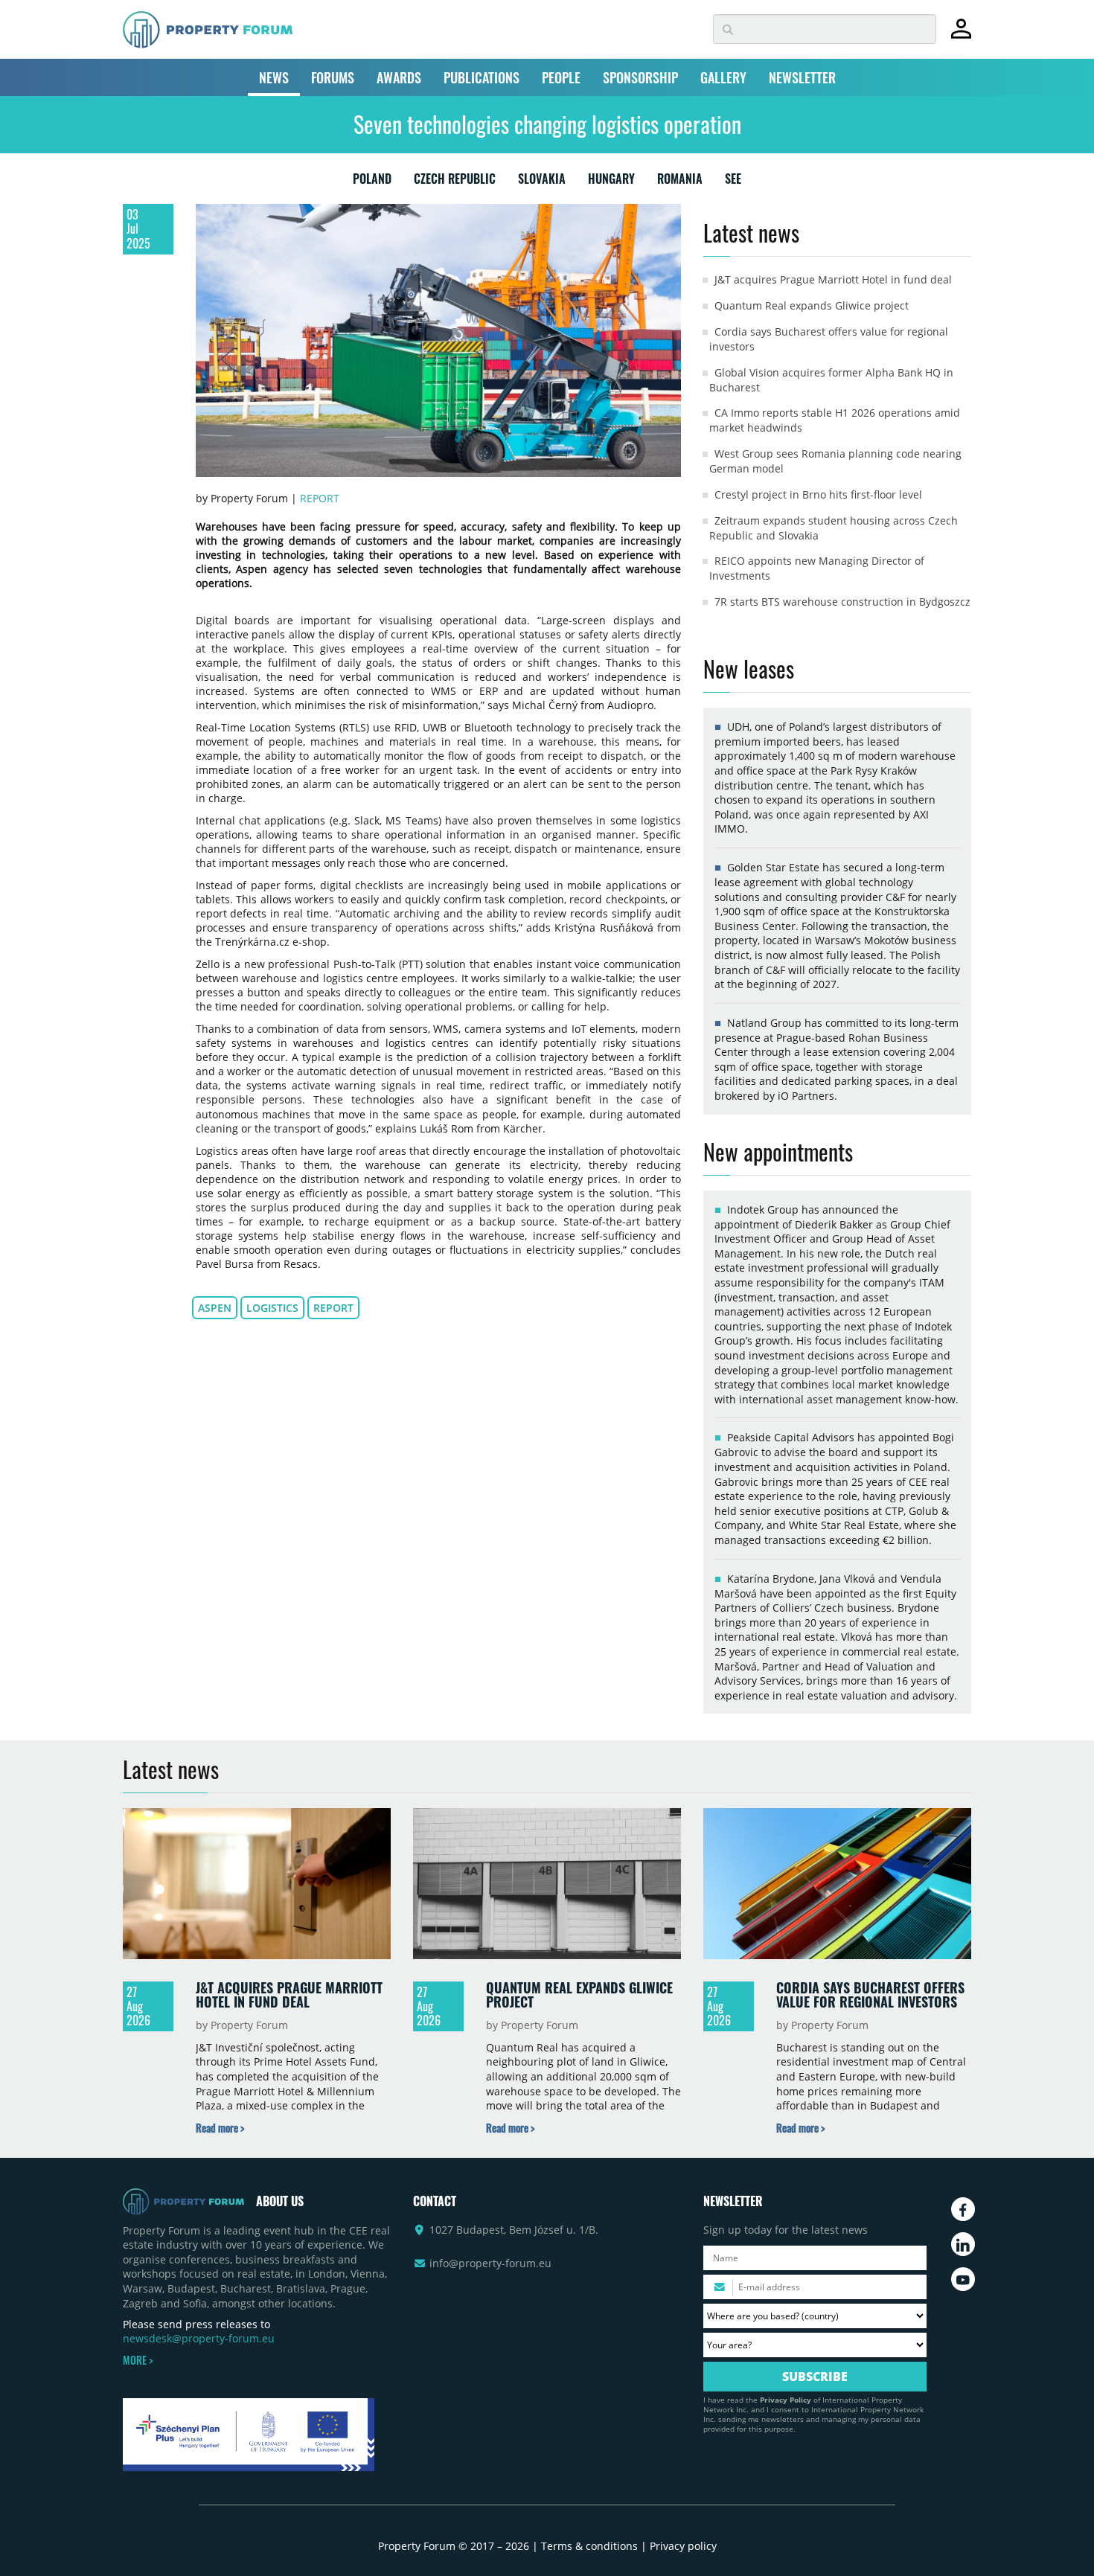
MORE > (138, 2360)
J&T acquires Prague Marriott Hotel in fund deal (833, 279)
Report (320, 498)
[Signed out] (961, 35)
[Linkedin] (963, 2244)
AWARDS (399, 77)
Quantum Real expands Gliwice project (812, 305)
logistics (272, 1308)
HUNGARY (611, 182)
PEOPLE (561, 77)
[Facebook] (963, 2209)
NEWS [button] (274, 77)
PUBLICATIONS (482, 77)
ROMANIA (680, 182)
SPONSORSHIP (640, 77)
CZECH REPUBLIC (455, 182)
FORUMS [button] (333, 77)
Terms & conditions (589, 2546)
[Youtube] (963, 2279)
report (333, 1308)
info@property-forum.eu (490, 2263)
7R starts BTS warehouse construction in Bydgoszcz (842, 602)
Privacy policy (683, 2546)
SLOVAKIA (542, 182)
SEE (733, 182)
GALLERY (723, 77)
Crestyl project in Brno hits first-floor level (818, 494)
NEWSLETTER (802, 77)
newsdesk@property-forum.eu (199, 2338)
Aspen (215, 1308)
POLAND (372, 182)
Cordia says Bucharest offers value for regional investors (870, 1995)
